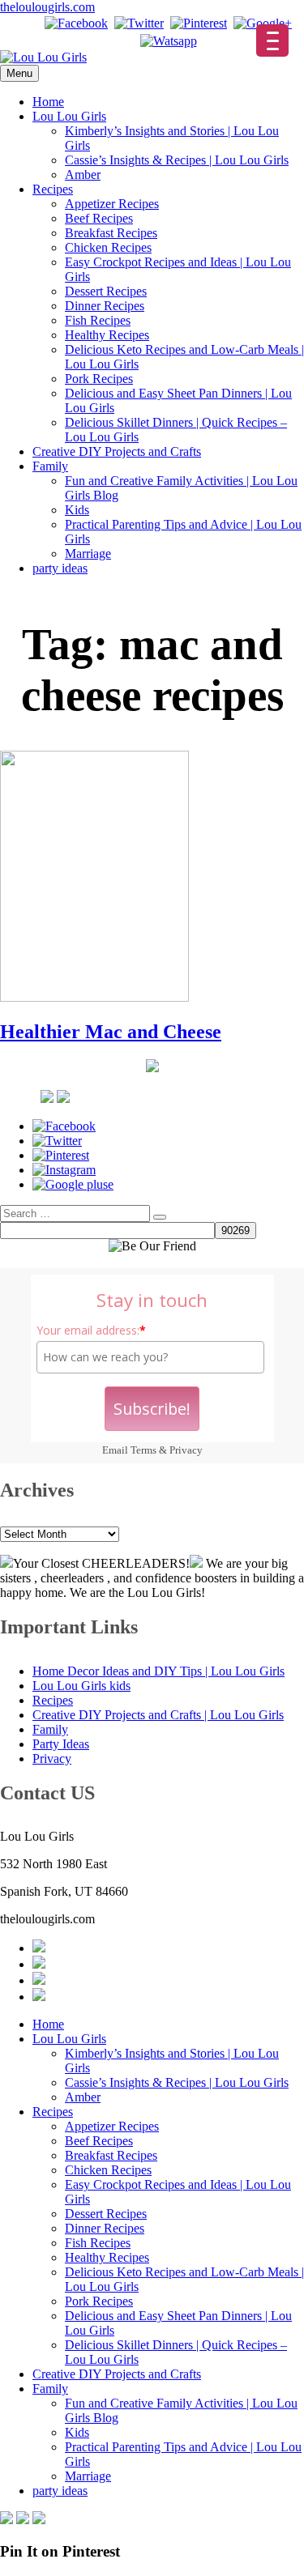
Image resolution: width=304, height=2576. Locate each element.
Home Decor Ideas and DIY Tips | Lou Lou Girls (158, 1671)
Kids (77, 510)
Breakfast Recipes (111, 233)
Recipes (53, 189)
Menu (19, 73)
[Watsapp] (169, 41)
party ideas (60, 568)
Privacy (186, 1450)
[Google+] (263, 23)
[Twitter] (139, 23)
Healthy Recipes (107, 335)
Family (50, 466)
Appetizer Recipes (112, 204)
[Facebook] (76, 23)
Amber (83, 175)
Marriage (88, 554)
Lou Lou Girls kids (81, 1686)
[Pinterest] (199, 23)
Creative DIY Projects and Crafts (117, 451)
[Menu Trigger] (272, 40)
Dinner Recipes (105, 306)
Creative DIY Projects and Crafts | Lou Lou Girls (158, 1715)
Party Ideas (61, 1744)
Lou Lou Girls (69, 116)
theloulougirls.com (47, 7)
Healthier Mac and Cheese (111, 1032)
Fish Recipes (98, 320)
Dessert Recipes (106, 291)
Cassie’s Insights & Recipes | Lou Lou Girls (177, 160)
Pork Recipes (99, 379)
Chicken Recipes (108, 247)
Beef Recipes (99, 218)
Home (48, 102)
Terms (143, 1450)
